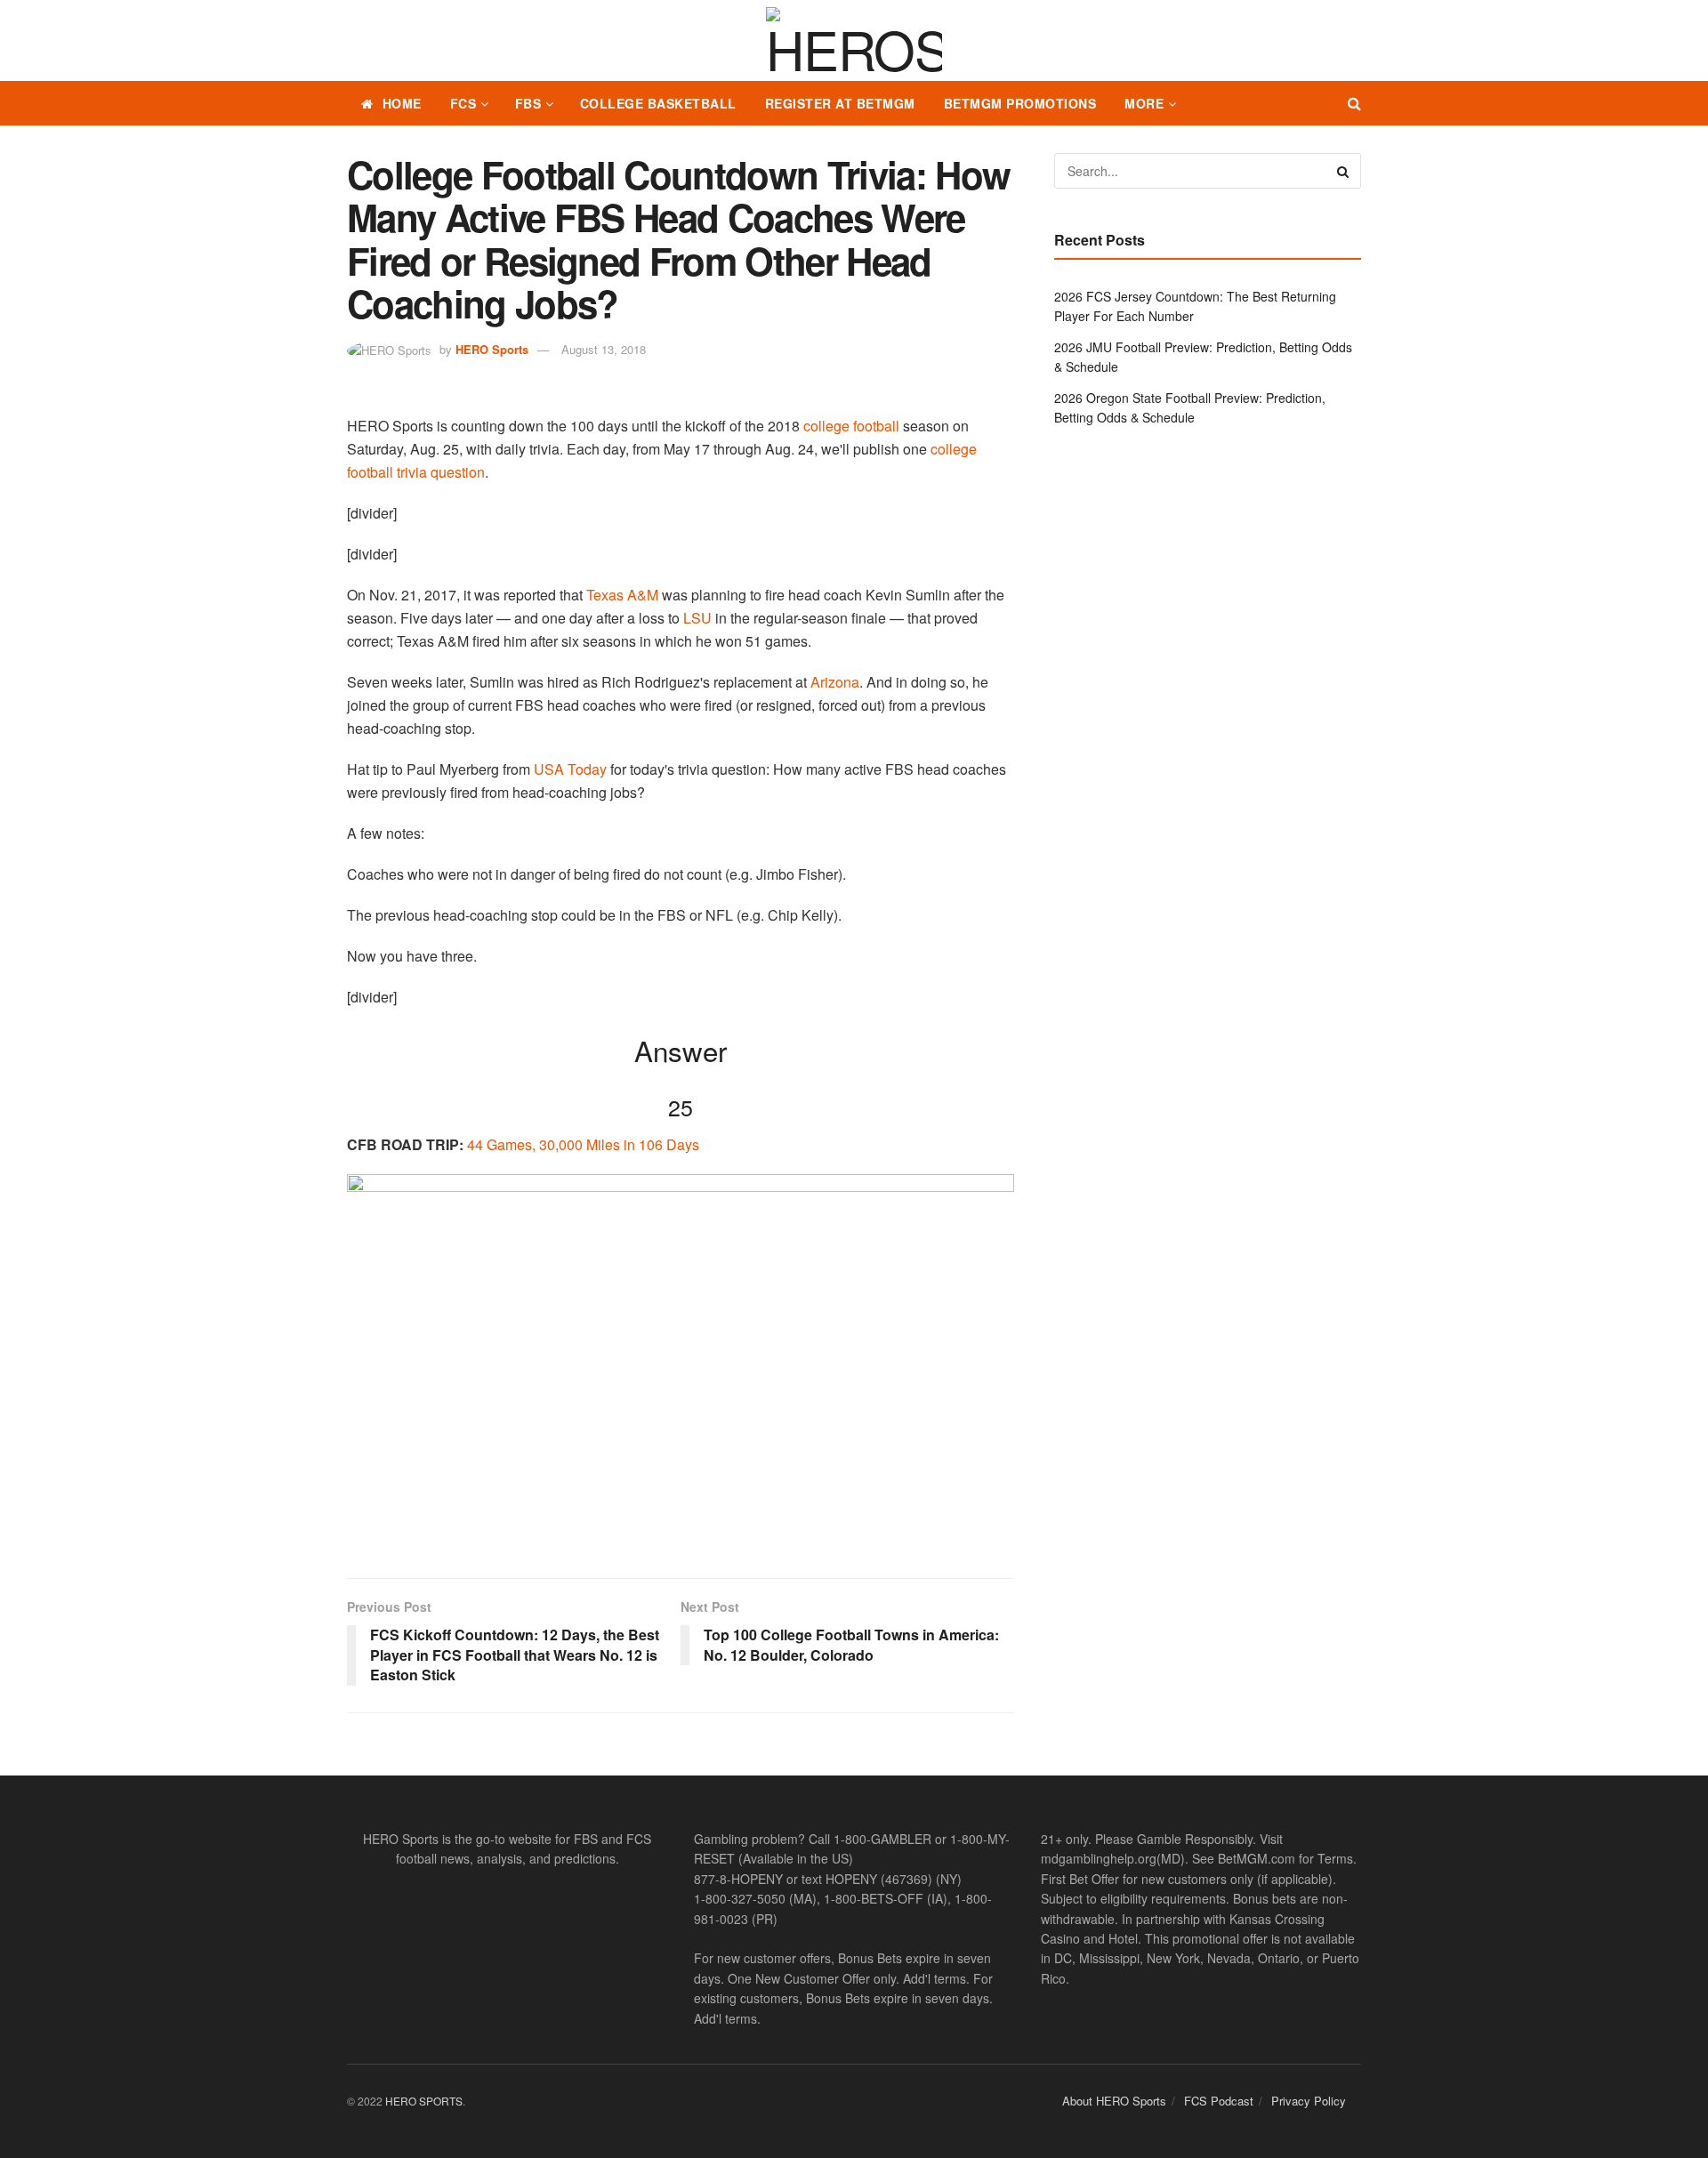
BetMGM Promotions (1020, 103)
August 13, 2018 (604, 349)
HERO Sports (492, 349)
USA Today (570, 769)
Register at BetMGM (840, 103)
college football (851, 426)
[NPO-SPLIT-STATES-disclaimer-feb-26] (681, 1361)
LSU (697, 618)
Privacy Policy (1309, 2101)
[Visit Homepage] (854, 41)
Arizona (835, 682)
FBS (528, 103)
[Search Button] (1354, 103)
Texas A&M (622, 595)
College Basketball (658, 103)
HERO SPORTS (424, 2101)
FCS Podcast (1219, 2101)
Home (402, 103)
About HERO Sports (1114, 2101)
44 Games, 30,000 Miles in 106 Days (583, 1144)
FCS (463, 103)
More (1144, 103)
